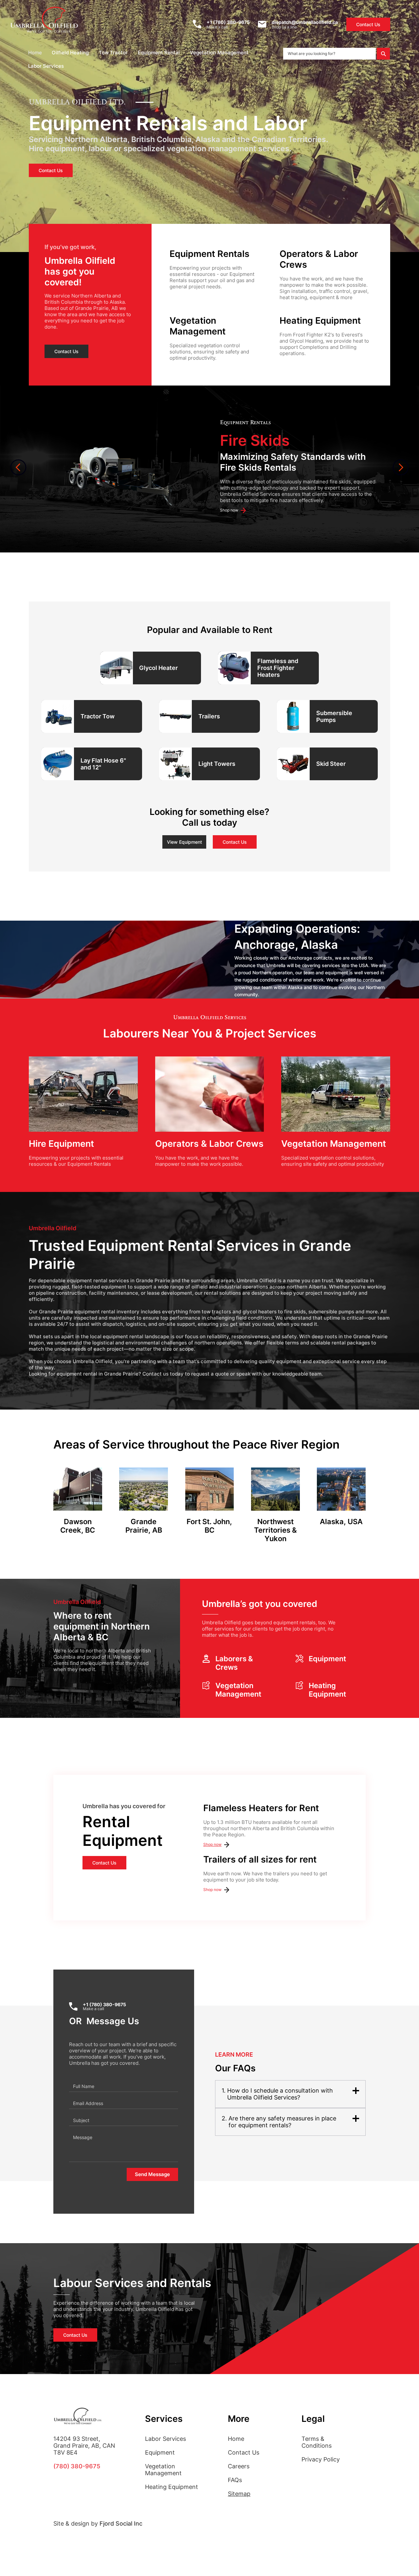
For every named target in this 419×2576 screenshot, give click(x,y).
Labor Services (165, 2439)
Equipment (160, 2452)
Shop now (212, 1844)
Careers (239, 2466)
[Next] (401, 467)
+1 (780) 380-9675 (228, 22)
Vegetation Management (163, 2470)
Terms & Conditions (317, 2442)
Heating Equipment (172, 2487)
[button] (72, 53)
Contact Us (244, 2452)
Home (236, 2439)
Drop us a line (284, 27)
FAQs (235, 2480)
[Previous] (18, 467)
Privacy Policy (321, 2459)
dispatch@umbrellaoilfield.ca (305, 22)
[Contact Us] (167, 668)
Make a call (217, 27)
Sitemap (239, 2494)
